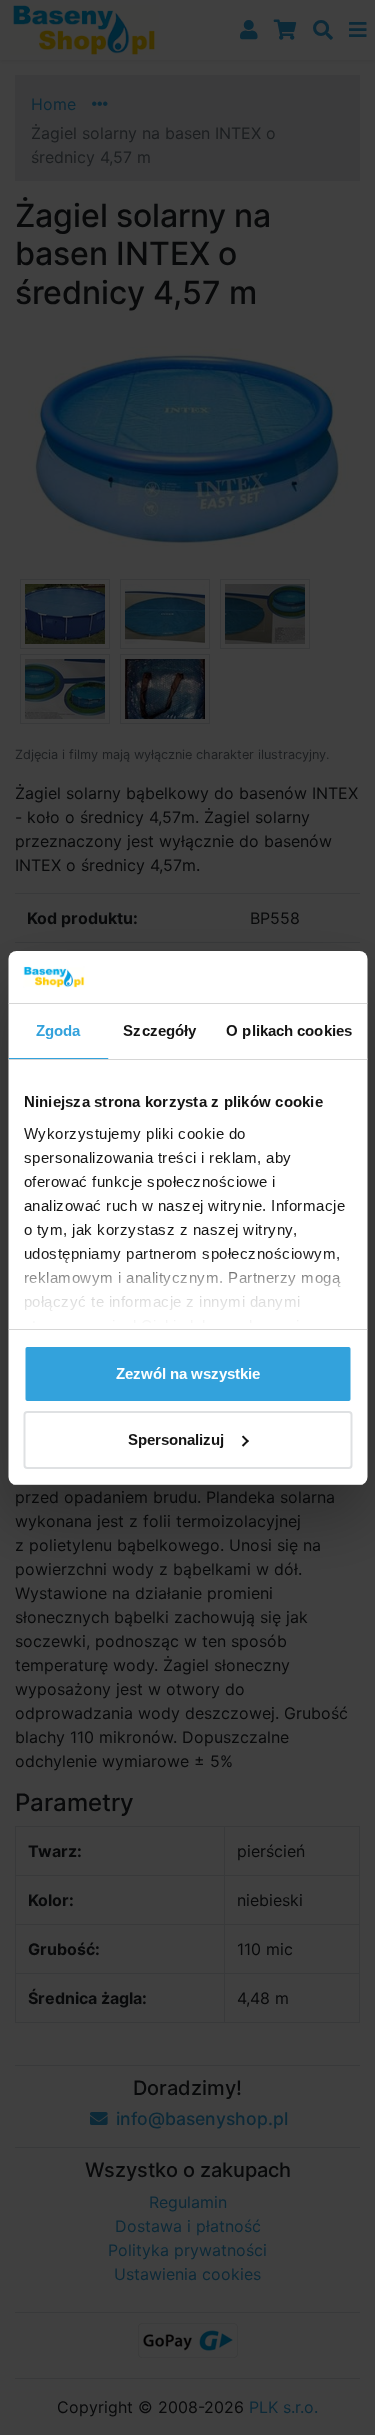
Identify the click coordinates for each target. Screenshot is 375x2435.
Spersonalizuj (176, 1439)
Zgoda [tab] (58, 1030)
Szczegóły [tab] (159, 1030)
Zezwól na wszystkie (188, 1373)
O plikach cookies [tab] (289, 1030)
